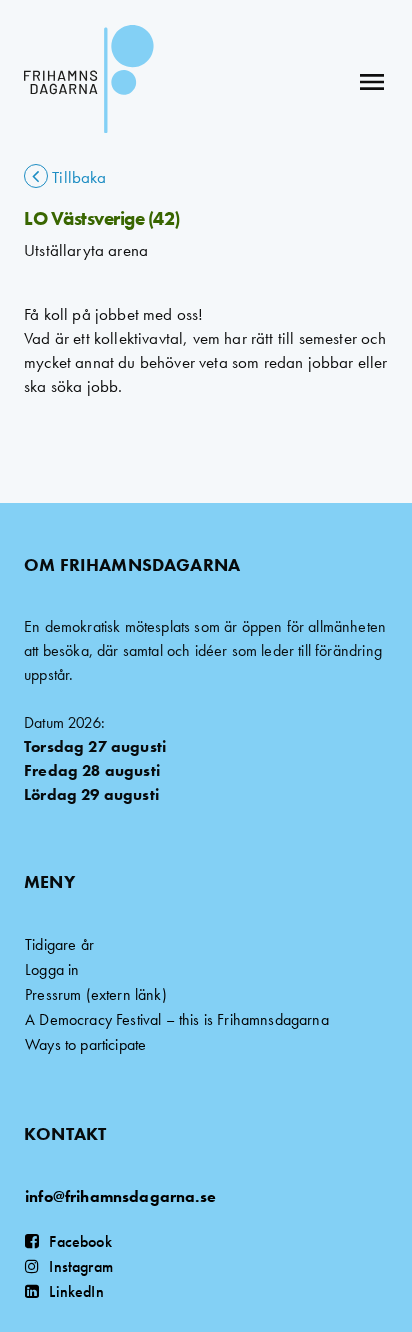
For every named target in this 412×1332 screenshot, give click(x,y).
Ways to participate (85, 1044)
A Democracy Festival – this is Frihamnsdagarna (177, 1019)
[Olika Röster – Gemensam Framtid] (89, 82)
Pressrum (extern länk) (96, 994)
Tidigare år (59, 944)
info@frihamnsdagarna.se (120, 1196)
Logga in (52, 969)
